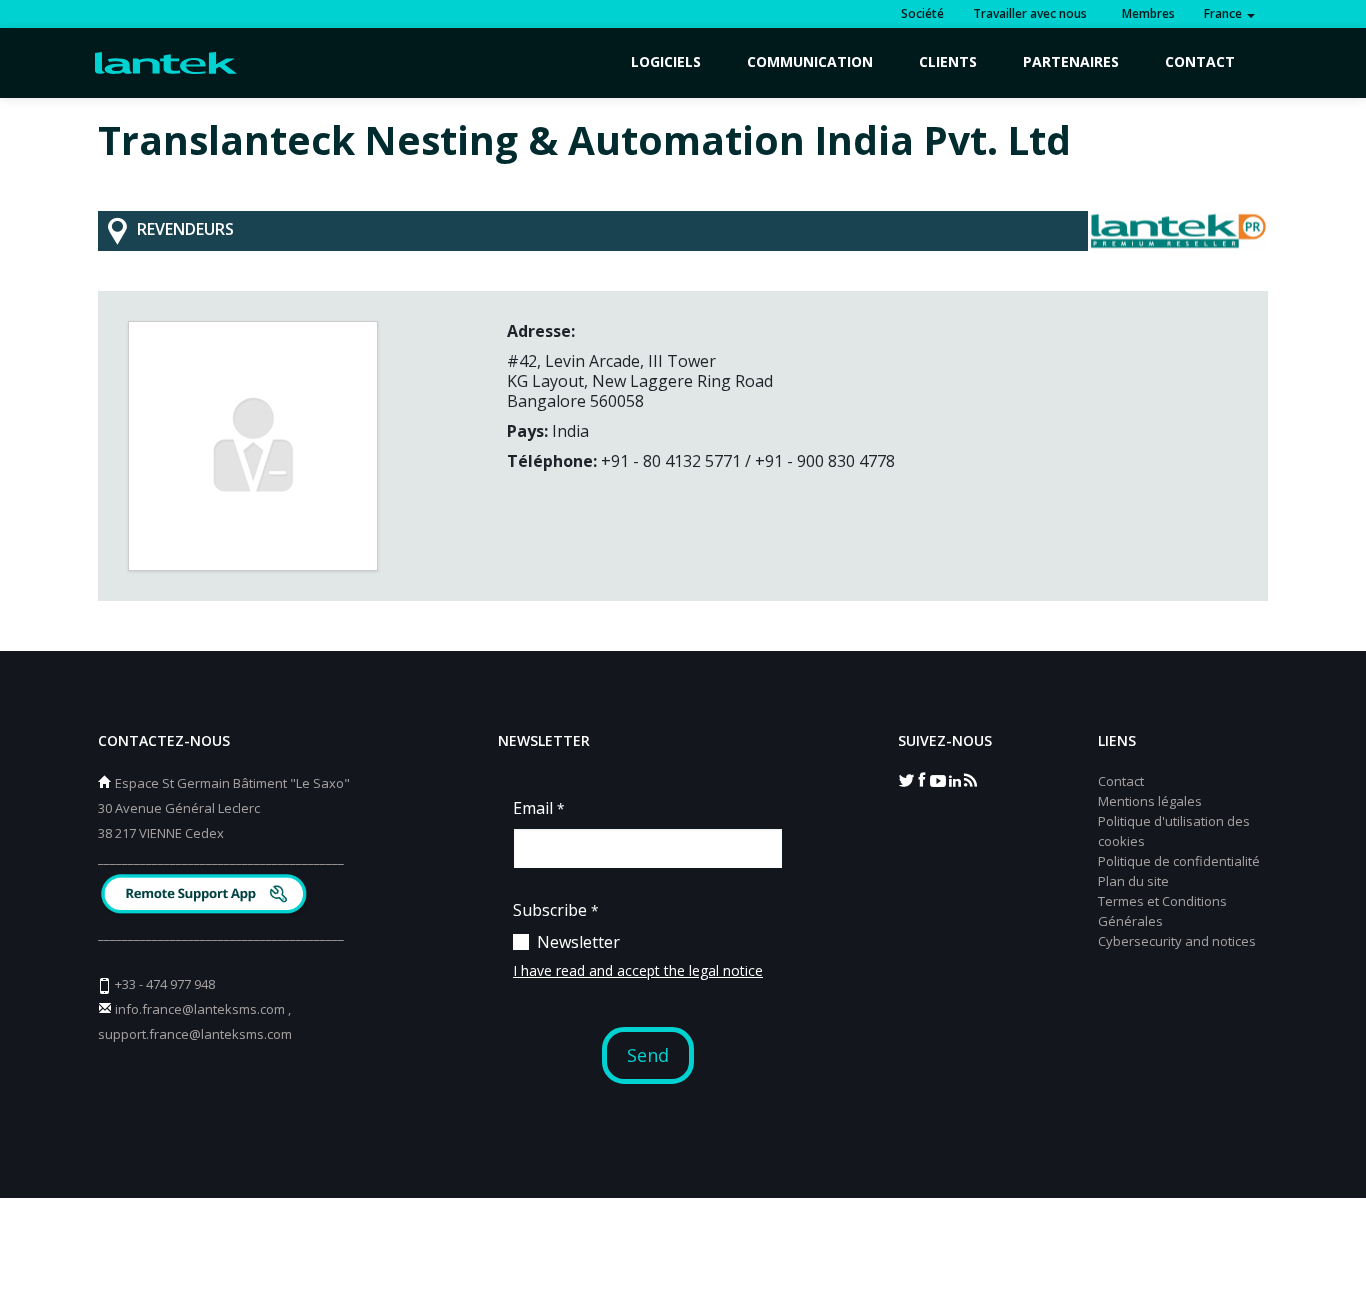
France (1224, 13)
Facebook (922, 779)
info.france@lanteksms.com (200, 1009)
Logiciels (666, 61)
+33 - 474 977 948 (165, 984)
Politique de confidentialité (1179, 861)
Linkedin (954, 779)
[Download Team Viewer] (206, 896)
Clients (948, 61)
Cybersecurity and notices (1177, 941)
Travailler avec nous (1030, 13)
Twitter (906, 779)
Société (922, 13)
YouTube (938, 779)
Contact (1200, 61)
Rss (970, 779)
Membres (1145, 13)
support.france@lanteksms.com (195, 1034)
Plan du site (1133, 881)
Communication (810, 61)
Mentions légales (1150, 801)
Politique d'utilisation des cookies (1174, 831)
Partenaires (1071, 61)
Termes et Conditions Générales (1162, 911)
